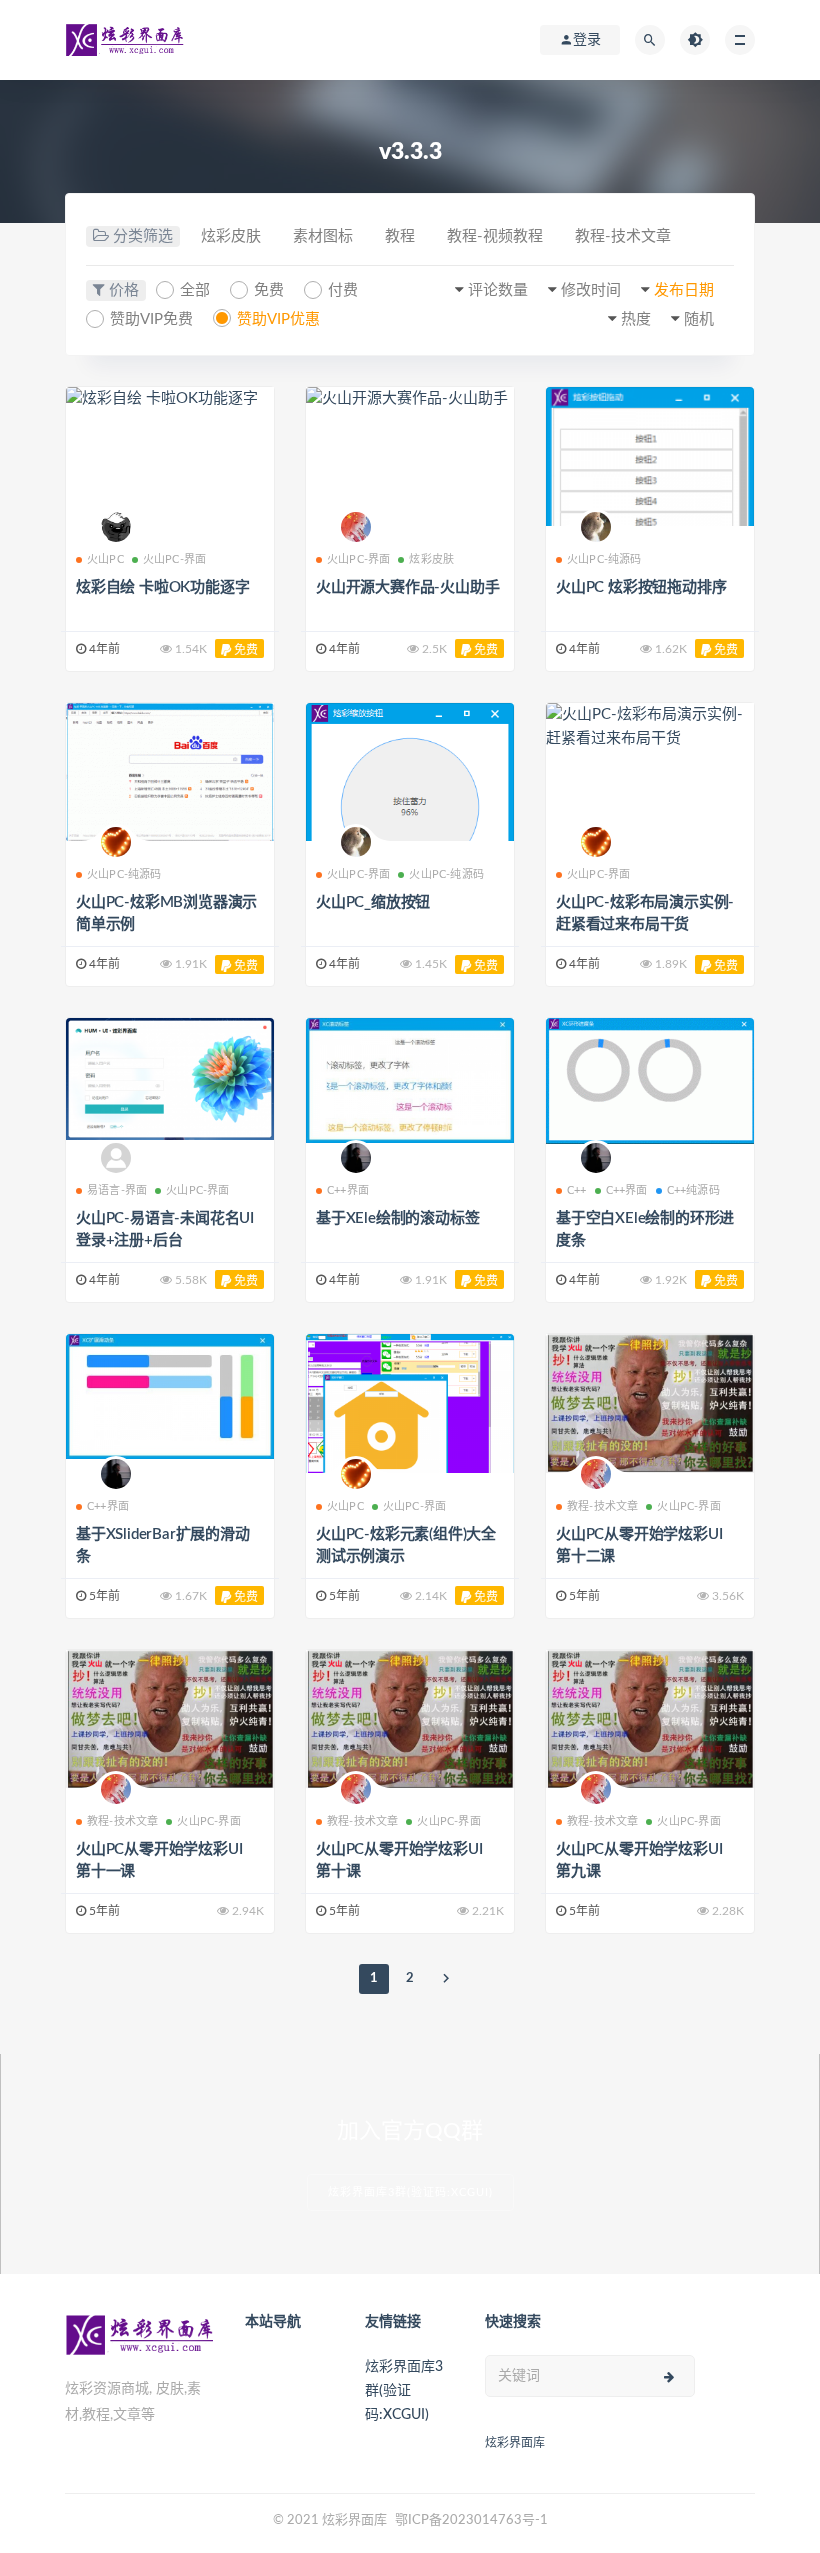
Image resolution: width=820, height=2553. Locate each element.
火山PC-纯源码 (604, 559)
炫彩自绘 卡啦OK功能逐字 (162, 587)
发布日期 (684, 290)
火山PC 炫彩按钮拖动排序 (641, 587)
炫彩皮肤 (231, 236)
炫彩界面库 (515, 2443)
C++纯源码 (693, 1190)
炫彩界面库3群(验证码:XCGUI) (410, 2192)
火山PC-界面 (174, 559)
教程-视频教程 (495, 236)
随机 (699, 319)
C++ (577, 1190)
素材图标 (323, 236)
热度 (636, 319)
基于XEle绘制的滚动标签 (397, 1218)
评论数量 (498, 290)
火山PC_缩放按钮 (373, 902)
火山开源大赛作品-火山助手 (407, 587)
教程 (400, 236)
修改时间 (591, 290)
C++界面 (348, 1190)
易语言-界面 (117, 1190)
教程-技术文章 (623, 236)
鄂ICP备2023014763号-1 (471, 2520)
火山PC (105, 559)
